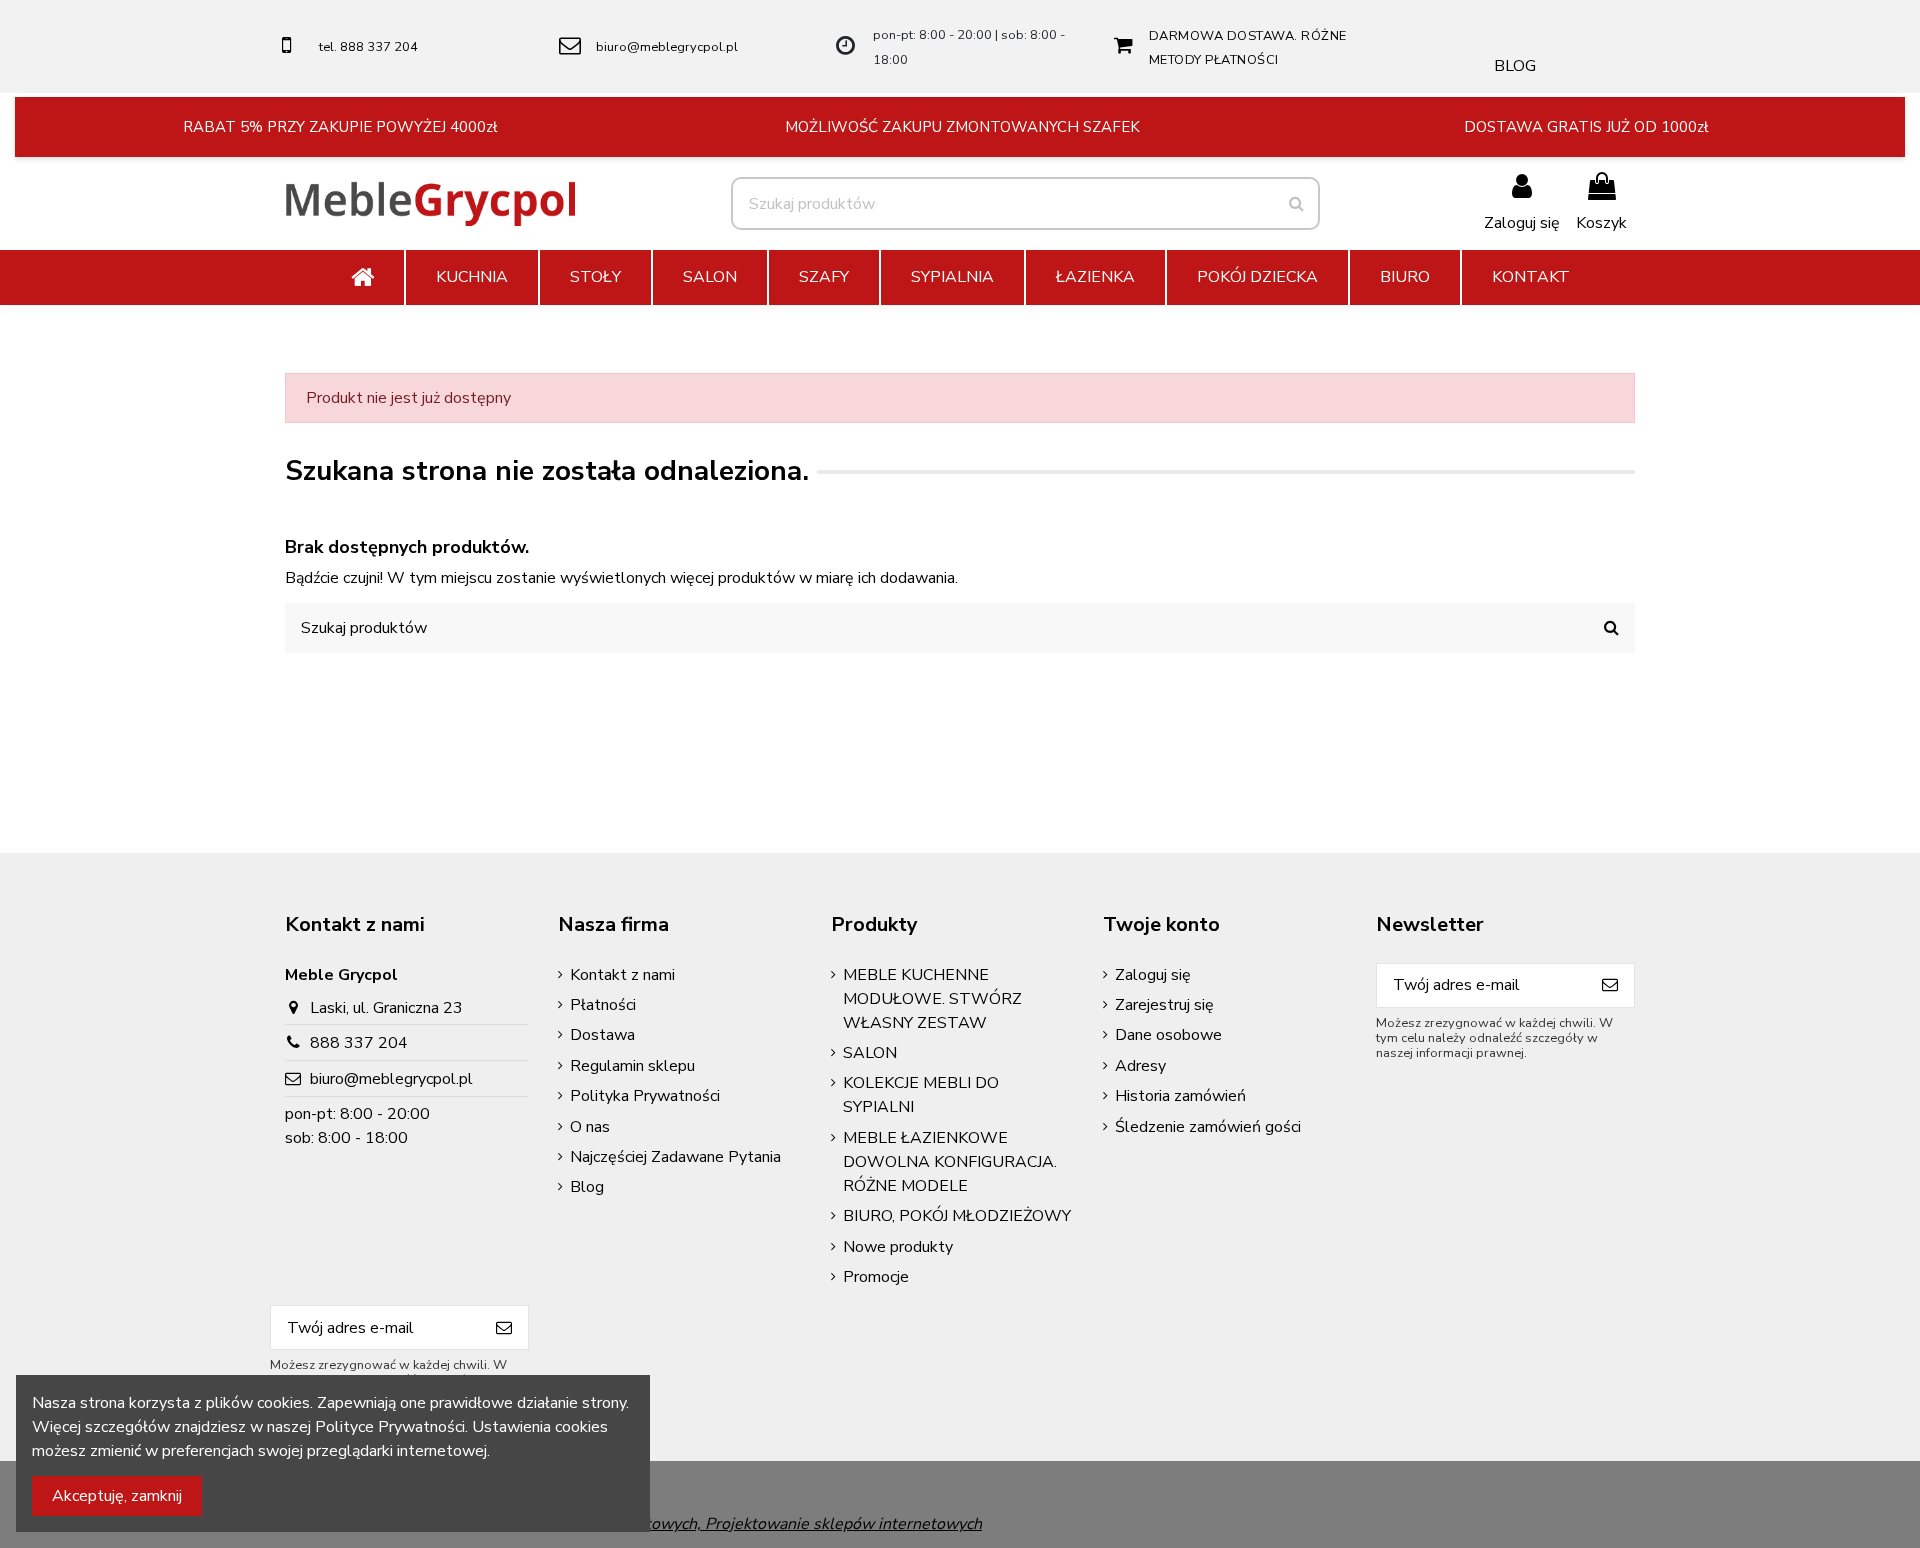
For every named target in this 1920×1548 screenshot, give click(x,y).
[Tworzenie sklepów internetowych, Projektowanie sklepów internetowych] (707, 1523)
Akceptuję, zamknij (117, 1496)
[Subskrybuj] (1610, 985)
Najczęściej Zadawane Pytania (675, 1157)
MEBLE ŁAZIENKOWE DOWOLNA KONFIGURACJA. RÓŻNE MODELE (950, 1162)
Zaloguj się (1153, 975)
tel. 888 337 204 (368, 47)
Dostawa (602, 1035)
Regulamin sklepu (632, 1066)
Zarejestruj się (1164, 1005)
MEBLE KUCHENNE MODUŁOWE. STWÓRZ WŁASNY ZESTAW (932, 999)
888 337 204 (359, 1043)
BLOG (1515, 66)
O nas (590, 1127)
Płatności (603, 1005)
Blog (587, 1187)
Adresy (1140, 1066)
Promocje (876, 1277)
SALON (870, 1053)
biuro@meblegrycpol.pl (667, 47)
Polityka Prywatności (645, 1096)
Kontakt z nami (622, 975)
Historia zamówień (1180, 1096)
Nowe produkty (898, 1247)
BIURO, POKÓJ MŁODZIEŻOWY (957, 1216)
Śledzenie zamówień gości (1208, 1127)
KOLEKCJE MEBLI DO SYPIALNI (921, 1095)
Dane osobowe (1168, 1035)
